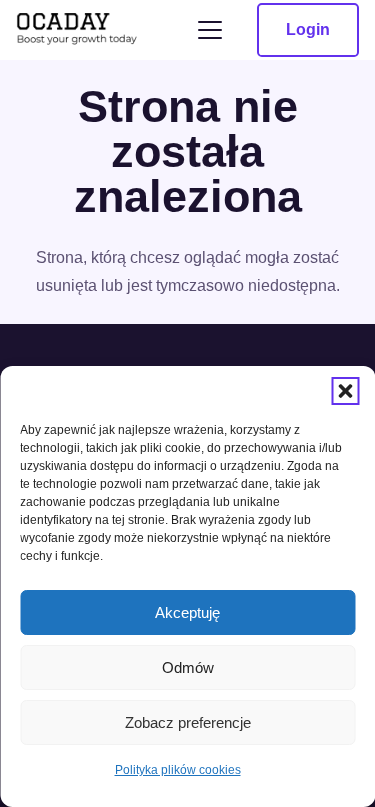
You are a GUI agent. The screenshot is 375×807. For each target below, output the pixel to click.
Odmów (188, 667)
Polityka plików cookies (178, 770)
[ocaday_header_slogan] (77, 30)
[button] (345, 391)
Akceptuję (187, 612)
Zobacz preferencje (188, 722)
